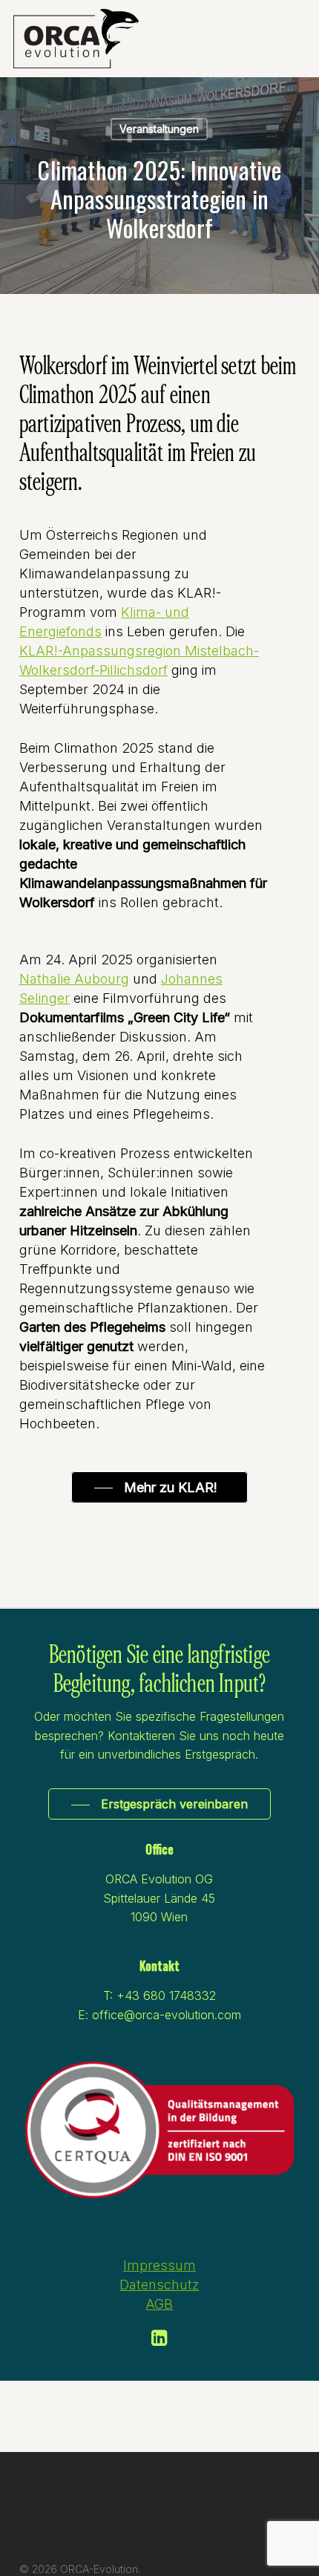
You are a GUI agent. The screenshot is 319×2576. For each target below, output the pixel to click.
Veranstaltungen (159, 129)
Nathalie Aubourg (74, 979)
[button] (159, 1488)
